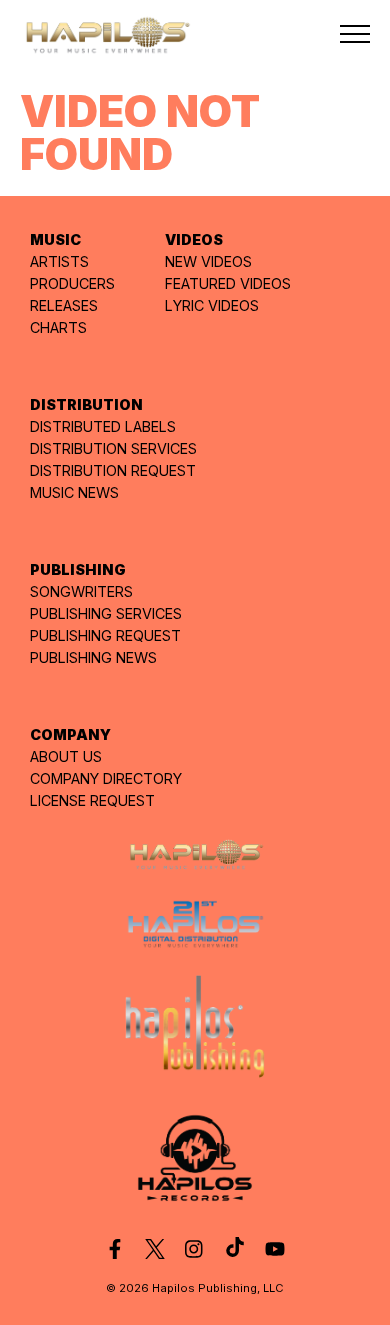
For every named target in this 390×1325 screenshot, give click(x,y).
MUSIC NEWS (74, 492)
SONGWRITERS (81, 591)
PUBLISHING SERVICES (106, 613)
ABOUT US (66, 756)
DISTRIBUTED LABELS (103, 426)
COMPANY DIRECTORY (106, 778)
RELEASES (64, 305)
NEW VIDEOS (208, 261)
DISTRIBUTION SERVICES (113, 448)
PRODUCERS (72, 283)
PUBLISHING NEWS (93, 657)
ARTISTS (59, 261)
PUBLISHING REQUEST (105, 635)
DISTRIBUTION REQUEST (113, 470)
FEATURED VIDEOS (228, 283)
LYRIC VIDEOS (212, 305)
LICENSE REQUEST (92, 800)
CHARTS (58, 327)
